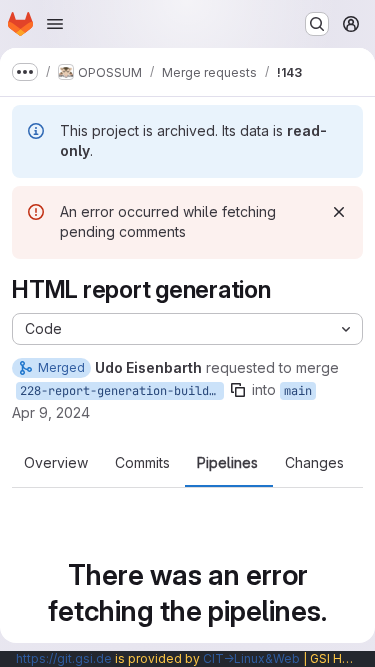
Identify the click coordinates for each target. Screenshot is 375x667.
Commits (142, 463)
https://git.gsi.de (64, 658)
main (298, 391)
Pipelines (227, 463)
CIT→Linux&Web (251, 658)
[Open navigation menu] (55, 24)
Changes (314, 463)
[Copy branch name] (238, 390)
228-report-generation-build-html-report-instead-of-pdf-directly (122, 391)
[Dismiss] (339, 212)
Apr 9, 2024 (51, 412)
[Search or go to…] (317, 24)
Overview (56, 463)
